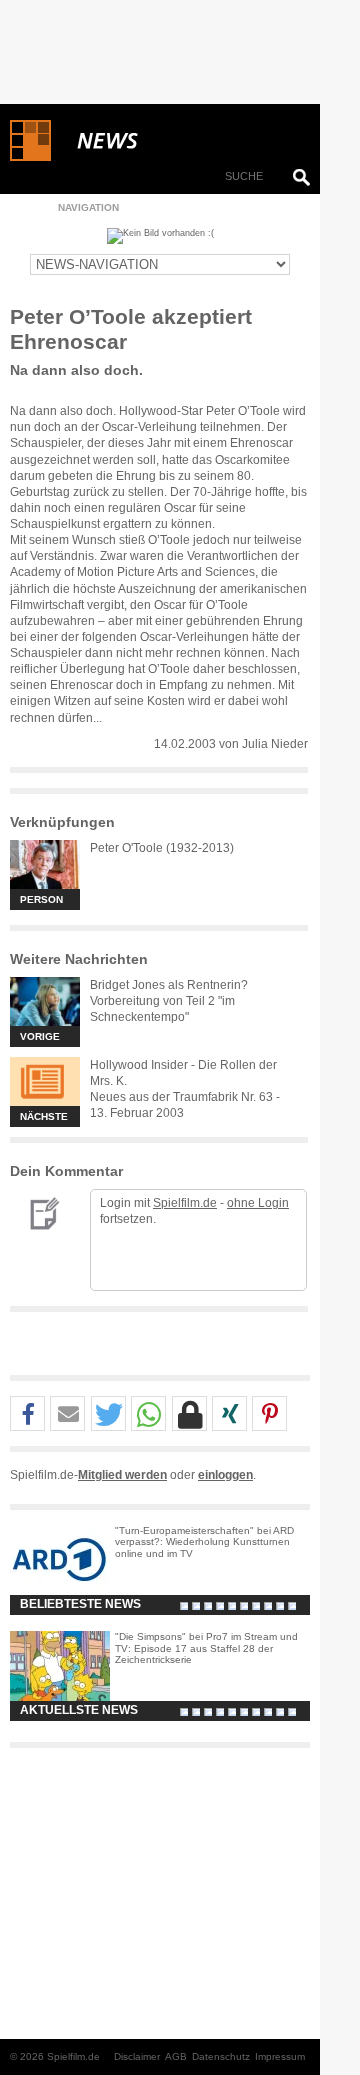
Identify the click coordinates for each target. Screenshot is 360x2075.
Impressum (280, 2056)
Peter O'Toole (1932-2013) (162, 848)
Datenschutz (221, 2056)
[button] (27, 1414)
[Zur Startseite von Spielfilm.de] (30, 157)
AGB (176, 2056)
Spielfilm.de (185, 1203)
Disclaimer (137, 2056)
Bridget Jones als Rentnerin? (169, 985)
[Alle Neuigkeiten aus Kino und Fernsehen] (180, 141)
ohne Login (258, 1203)
